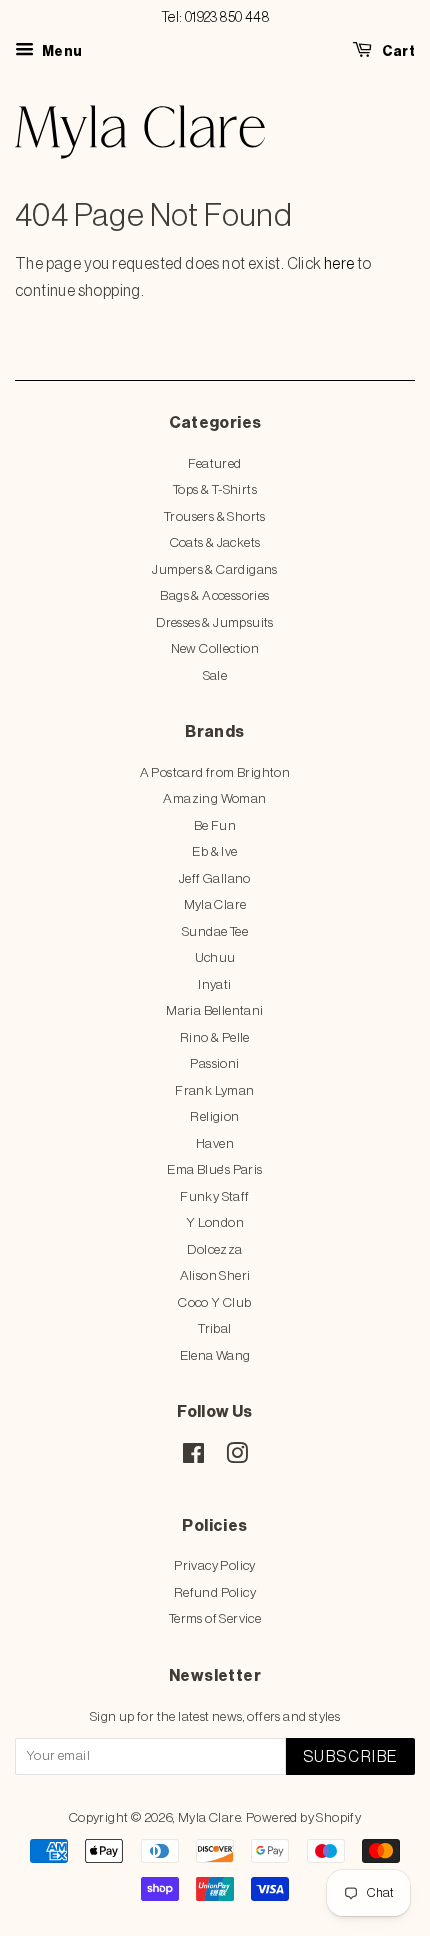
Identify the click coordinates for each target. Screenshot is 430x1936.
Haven (215, 1143)
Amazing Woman (214, 798)
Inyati (214, 984)
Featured (214, 463)
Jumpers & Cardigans (215, 569)
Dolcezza (214, 1249)
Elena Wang (215, 1355)
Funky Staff (214, 1196)
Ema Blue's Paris (214, 1169)
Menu (60, 52)
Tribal (214, 1328)
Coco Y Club (214, 1302)
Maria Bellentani (214, 1010)
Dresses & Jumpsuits (215, 622)
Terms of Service (215, 1618)
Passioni (214, 1063)
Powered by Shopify (303, 1817)
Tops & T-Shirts (215, 489)
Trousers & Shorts (215, 516)
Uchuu (215, 957)
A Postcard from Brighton (215, 772)
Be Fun (215, 825)
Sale (215, 675)
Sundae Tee (215, 931)
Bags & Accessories (214, 595)
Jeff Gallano (215, 878)
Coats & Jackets (215, 542)
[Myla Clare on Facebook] (193, 1457)
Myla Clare (215, 904)
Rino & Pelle (215, 1037)
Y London (215, 1222)
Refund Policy (215, 1592)
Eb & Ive (214, 851)
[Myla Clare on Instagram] (237, 1457)
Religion (214, 1116)
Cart (397, 52)
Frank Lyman (214, 1090)
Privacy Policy (215, 1565)
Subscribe (350, 1757)
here (339, 264)
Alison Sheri (215, 1275)
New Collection (215, 648)
